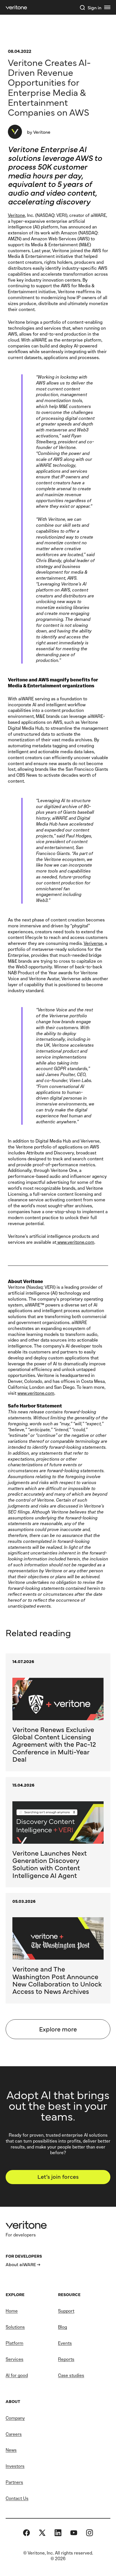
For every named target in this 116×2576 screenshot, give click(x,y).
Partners (14, 2482)
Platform (14, 2343)
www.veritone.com (75, 1242)
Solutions (15, 2327)
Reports (66, 2359)
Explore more (58, 2029)
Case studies (71, 2375)
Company (15, 2418)
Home (12, 2311)
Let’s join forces (58, 2176)
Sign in (94, 7)
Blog (63, 2327)
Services (14, 2359)
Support (66, 2311)
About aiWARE (21, 2264)
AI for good (17, 2375)
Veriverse (93, 943)
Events (65, 2343)
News (11, 2450)
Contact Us (17, 2498)
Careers (14, 2434)
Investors (15, 2466)
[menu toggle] (107, 7)
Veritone (16, 215)
